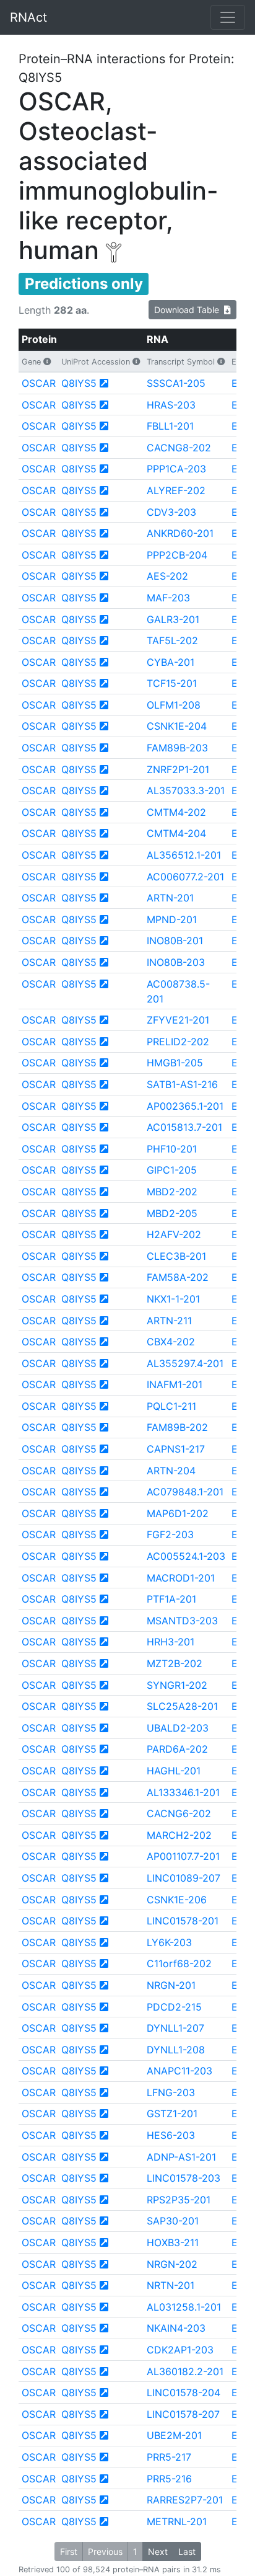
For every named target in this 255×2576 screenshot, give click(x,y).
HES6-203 (171, 2135)
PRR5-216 (169, 2479)
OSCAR (39, 383)
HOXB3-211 (173, 2242)
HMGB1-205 (175, 1063)
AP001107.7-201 (183, 1856)
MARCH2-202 (179, 1835)
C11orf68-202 (179, 1963)
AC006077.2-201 (185, 877)
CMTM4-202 (176, 812)
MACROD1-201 (181, 1578)
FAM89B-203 (177, 748)
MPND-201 (172, 919)
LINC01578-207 (183, 2414)
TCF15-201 (172, 683)
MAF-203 (168, 598)
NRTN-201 (171, 2285)
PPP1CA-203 (176, 469)
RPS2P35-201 (179, 2200)
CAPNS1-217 (176, 1449)
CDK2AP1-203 (180, 2350)
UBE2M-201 (174, 2435)
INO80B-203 (176, 962)
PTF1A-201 (171, 1599)
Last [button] (187, 2552)
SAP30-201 (173, 2221)
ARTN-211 (169, 1321)
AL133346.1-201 (183, 1792)
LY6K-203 (169, 1942)
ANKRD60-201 (180, 533)
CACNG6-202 (179, 1813)
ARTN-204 (171, 1471)
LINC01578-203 (184, 2178)
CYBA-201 (171, 662)
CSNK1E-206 (177, 1900)
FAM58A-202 (178, 1277)
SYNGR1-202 (177, 1685)
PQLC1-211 (171, 1406)
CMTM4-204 (176, 833)
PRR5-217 (169, 2457)
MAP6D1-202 (178, 1513)
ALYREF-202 (176, 490)
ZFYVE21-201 (178, 1020)
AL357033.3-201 (186, 790)
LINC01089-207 (184, 1878)
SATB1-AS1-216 (182, 1084)
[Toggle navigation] (228, 17)
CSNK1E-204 (177, 726)
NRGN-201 (171, 1985)
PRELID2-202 (178, 1042)
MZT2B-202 (175, 1663)
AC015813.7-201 (184, 1127)
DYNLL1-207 (175, 2028)
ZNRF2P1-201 (178, 769)
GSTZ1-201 (172, 2113)
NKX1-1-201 (173, 1299)
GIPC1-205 (172, 1170)
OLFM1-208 (174, 705)
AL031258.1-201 (184, 2307)
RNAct (28, 17)
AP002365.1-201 (185, 1106)
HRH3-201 (171, 1642)
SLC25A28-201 (182, 1706)
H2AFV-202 (174, 1234)
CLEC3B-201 (176, 1256)
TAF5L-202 (172, 640)
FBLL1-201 (170, 426)
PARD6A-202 (177, 1749)
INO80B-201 (175, 941)
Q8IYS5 (79, 383)
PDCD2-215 (174, 2007)
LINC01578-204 (184, 2392)
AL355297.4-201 (185, 1363)
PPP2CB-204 (177, 555)
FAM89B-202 (177, 1427)
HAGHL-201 (174, 1771)
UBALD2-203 (178, 1728)
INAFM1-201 (175, 1384)
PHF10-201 (172, 1149)
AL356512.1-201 (184, 855)
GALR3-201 (173, 619)
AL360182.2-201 (185, 2371)
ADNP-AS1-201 (181, 2157)
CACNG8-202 (179, 448)
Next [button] (158, 2552)
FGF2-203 (170, 1534)
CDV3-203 (171, 512)
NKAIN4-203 (176, 2328)
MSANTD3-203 (182, 1621)
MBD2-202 (172, 1192)
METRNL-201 (177, 2521)
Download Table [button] (189, 310)
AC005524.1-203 (186, 1556)
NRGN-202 (172, 2264)
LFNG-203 (171, 2092)
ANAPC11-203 (179, 2071)
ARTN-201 (170, 898)
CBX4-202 (171, 1342)
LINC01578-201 (183, 1921)
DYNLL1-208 (176, 2050)
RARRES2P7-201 (185, 2500)
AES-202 (167, 576)
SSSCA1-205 (176, 383)
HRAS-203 (171, 405)
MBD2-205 (172, 1213)
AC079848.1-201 (185, 1492)
